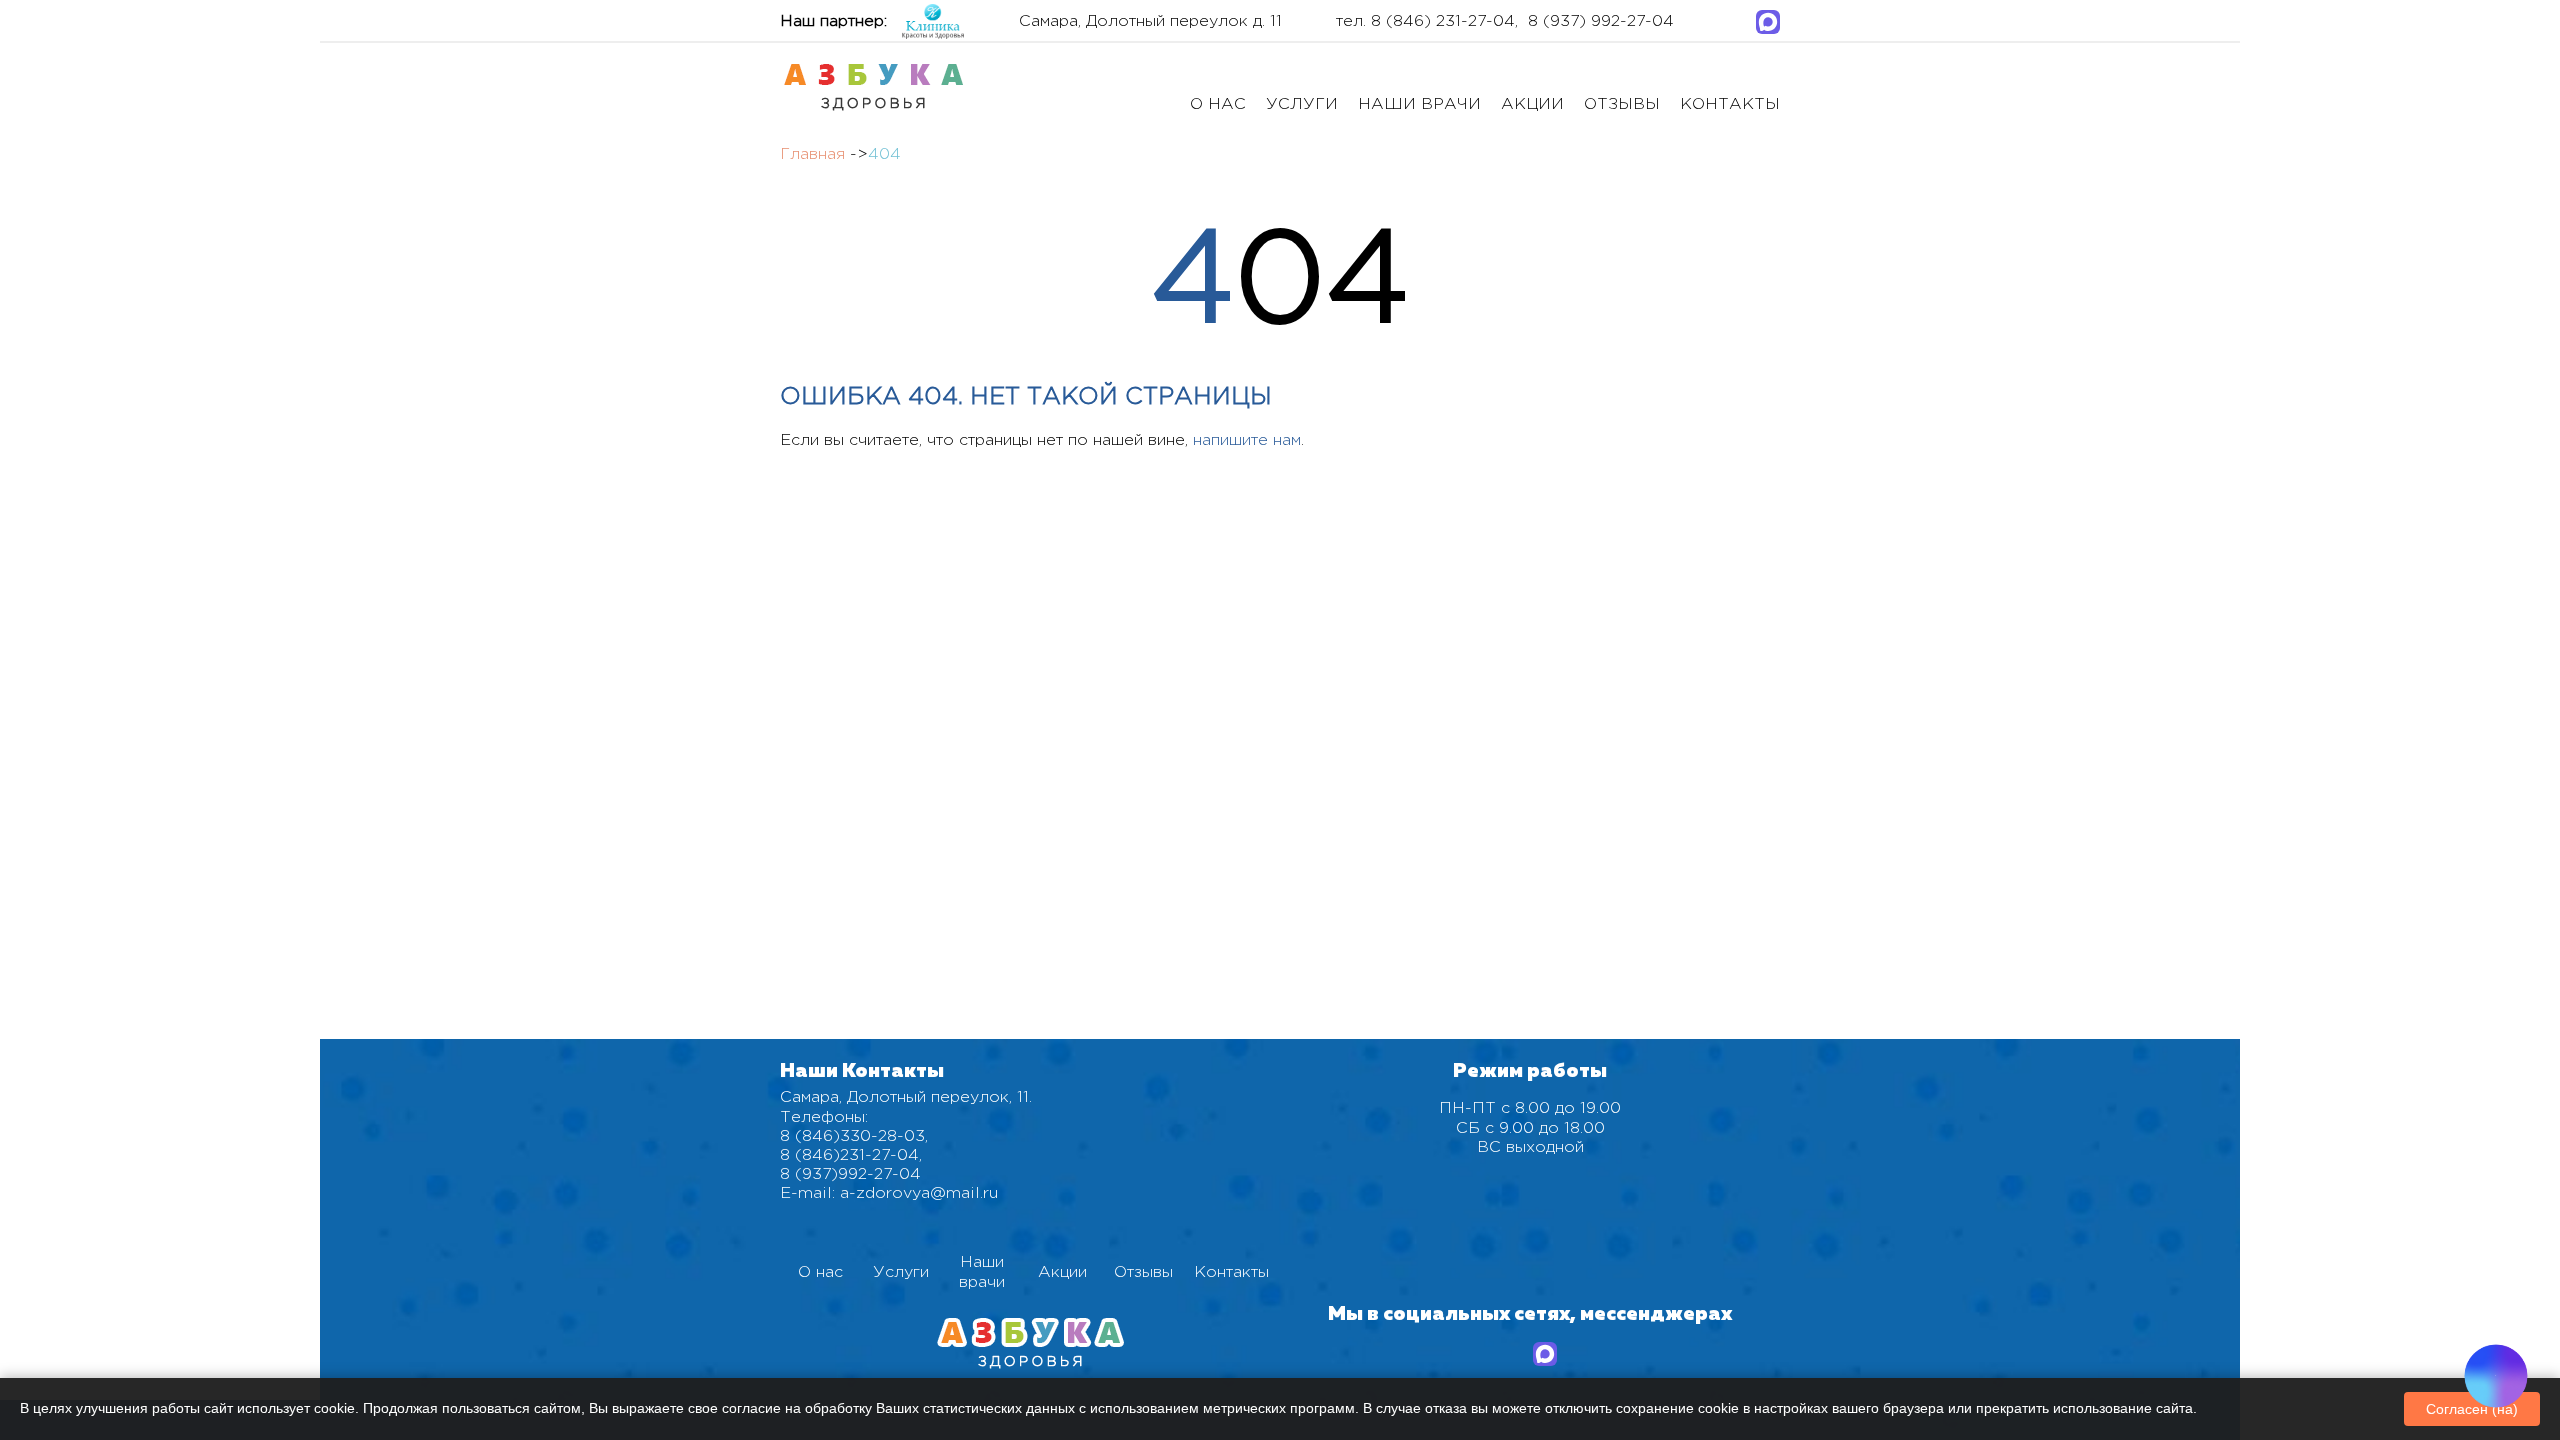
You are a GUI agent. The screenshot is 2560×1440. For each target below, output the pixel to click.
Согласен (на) (2472, 1409)
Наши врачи (1419, 104)
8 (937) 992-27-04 (1601, 21)
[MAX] (1768, 21)
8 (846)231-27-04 (849, 1155)
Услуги (1302, 104)
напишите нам (1247, 440)
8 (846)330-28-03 (852, 1136)
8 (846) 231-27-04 (1443, 21)
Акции (1532, 104)
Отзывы (1622, 104)
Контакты (1730, 104)
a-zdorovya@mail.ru (919, 1193)
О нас (1218, 104)
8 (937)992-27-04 (850, 1174)
